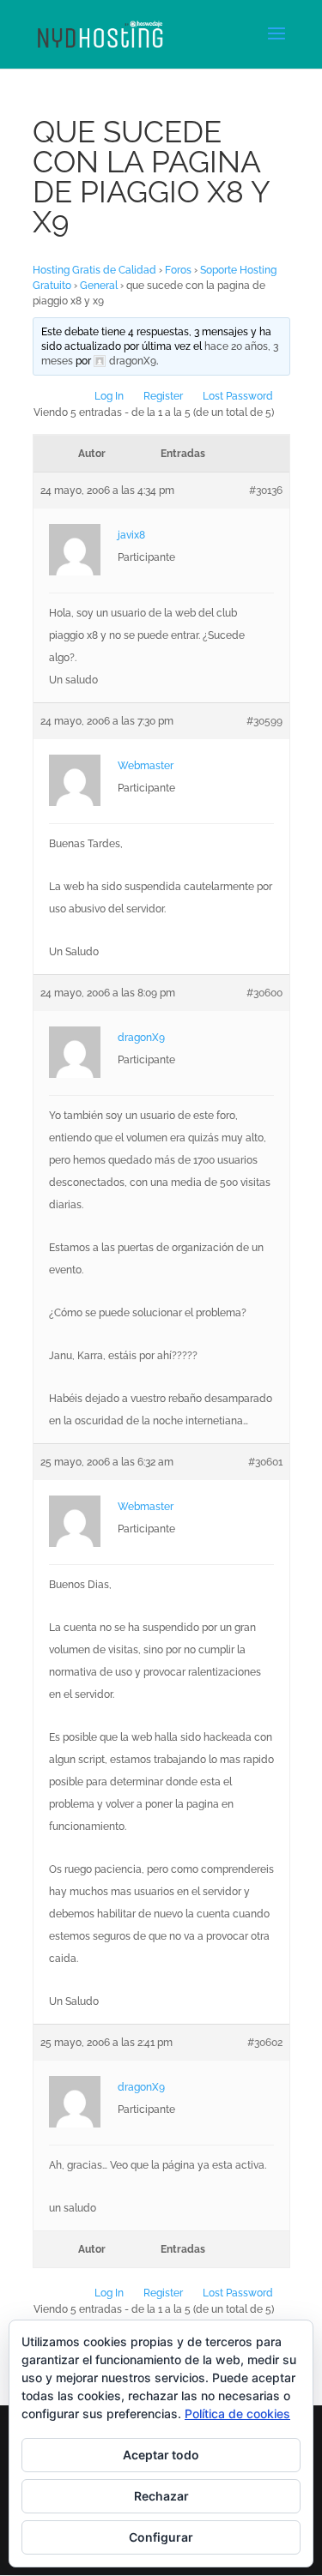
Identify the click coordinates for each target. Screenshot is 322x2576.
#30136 (266, 491)
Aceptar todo (161, 2455)
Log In (109, 396)
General (99, 286)
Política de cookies (237, 2413)
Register (163, 396)
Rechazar (161, 2496)
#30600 (264, 993)
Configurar (161, 2537)
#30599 (264, 721)
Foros (178, 270)
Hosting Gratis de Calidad (94, 270)
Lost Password (238, 396)
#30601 (265, 1462)
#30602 (265, 2043)
